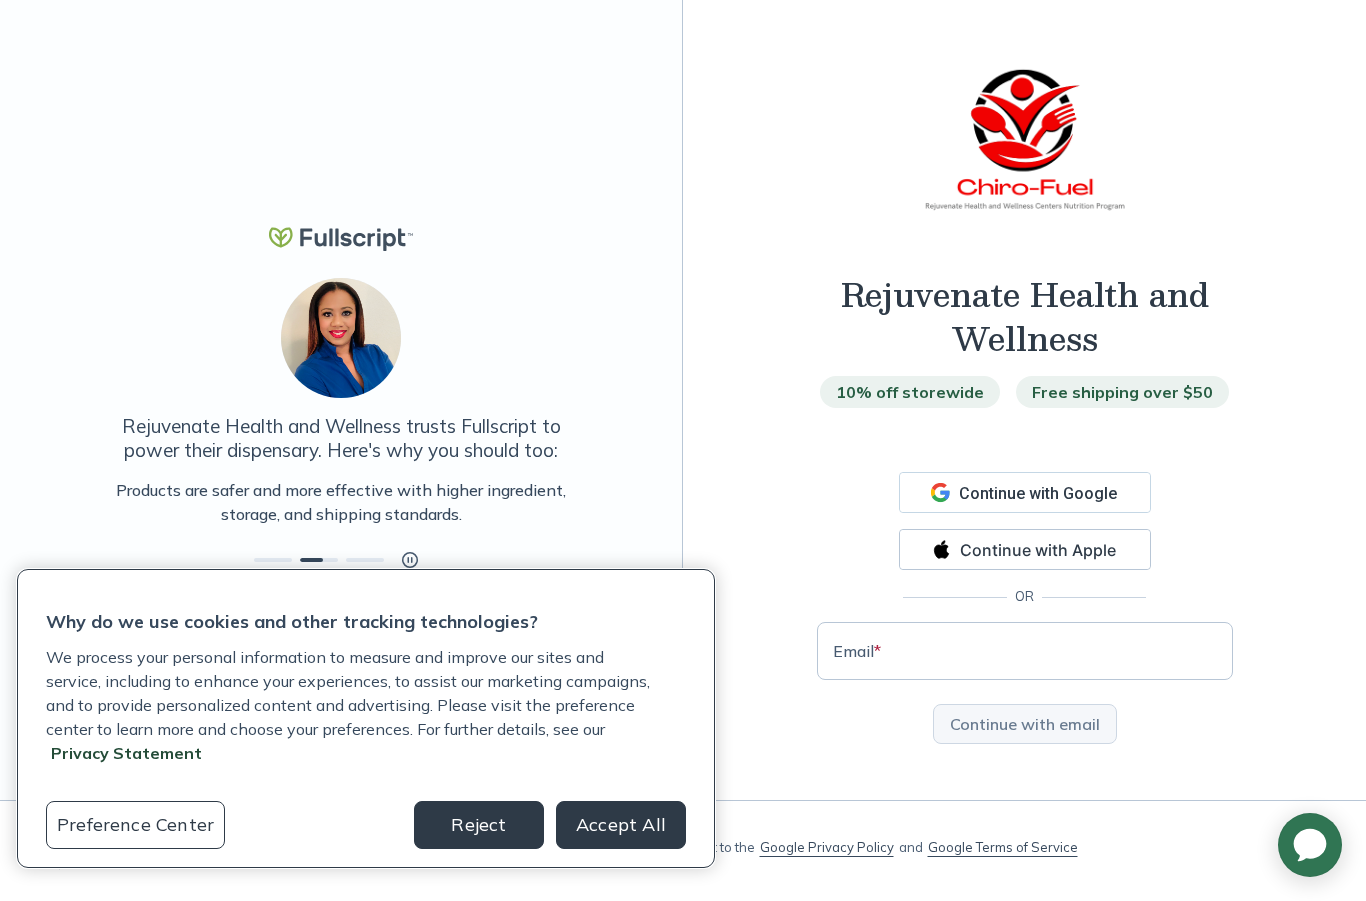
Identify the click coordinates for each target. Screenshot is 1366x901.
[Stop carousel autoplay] (410, 560)
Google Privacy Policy (827, 847)
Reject (478, 824)
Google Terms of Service (1003, 847)
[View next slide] (273, 560)
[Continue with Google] (1025, 492)
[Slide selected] (319, 560)
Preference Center (135, 824)
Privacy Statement (126, 753)
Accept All (621, 824)
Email (857, 651)
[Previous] (112, 502)
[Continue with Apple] (1025, 549)
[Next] (570, 502)
